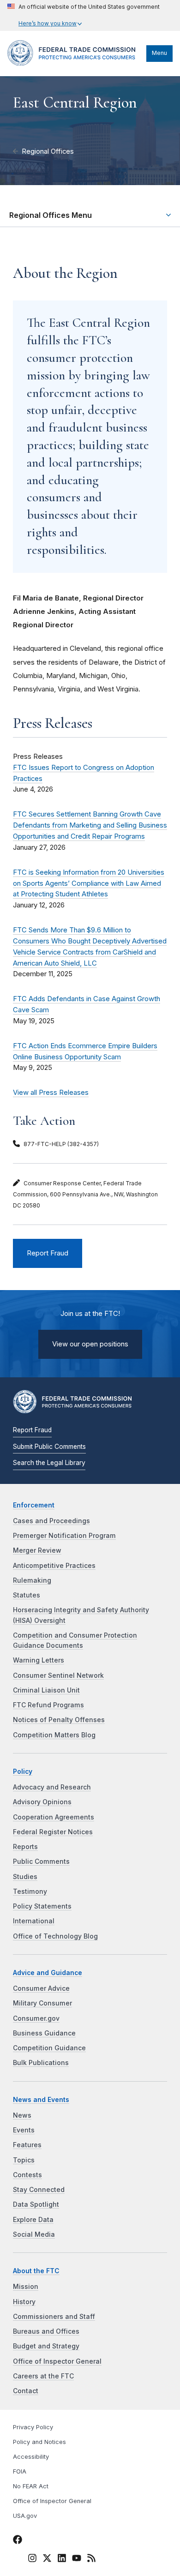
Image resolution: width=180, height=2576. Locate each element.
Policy (23, 1771)
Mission (26, 2287)
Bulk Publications (41, 2063)
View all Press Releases (51, 1093)
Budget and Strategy (46, 2346)
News (22, 2115)
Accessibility (31, 2457)
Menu (159, 53)
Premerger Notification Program (64, 1536)
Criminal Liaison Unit (46, 1690)
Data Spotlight (36, 2204)
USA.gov (25, 2516)
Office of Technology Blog (55, 1936)
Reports (25, 1847)
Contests (27, 2175)
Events (24, 2130)
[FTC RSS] (91, 2560)
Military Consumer (42, 2003)
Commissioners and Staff (54, 2317)
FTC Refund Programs (48, 1705)
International (34, 1921)
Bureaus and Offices (46, 2331)
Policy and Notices (39, 2442)
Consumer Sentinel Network (58, 1675)
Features (27, 2145)
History (24, 2302)
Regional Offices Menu (51, 215)
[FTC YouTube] (77, 2560)
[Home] (75, 63)
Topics (24, 2160)
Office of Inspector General (57, 2361)
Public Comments (41, 1861)
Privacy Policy (33, 2427)
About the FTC (36, 2271)
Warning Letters (39, 1660)
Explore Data (33, 2220)
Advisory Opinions (42, 1802)
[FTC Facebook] (18, 2541)
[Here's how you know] (84, 15)
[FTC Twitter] (47, 2558)
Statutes (27, 1595)
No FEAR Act (31, 2486)
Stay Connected (39, 2190)
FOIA (20, 2471)
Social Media (34, 2234)
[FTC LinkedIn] (62, 2560)
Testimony (30, 1891)
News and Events (41, 2100)
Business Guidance (44, 2033)
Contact (26, 2391)
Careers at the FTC (43, 2376)
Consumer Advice (41, 1988)
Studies (25, 1877)
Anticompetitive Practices (54, 1566)
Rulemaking (32, 1580)
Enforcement (34, 1505)
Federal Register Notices (53, 1832)
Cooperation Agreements (54, 1817)
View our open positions (90, 1344)
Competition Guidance (49, 2048)
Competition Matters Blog (54, 1735)
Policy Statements (42, 1906)
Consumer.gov (36, 2018)
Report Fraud (48, 1253)
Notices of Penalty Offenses (59, 1720)
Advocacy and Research (52, 1787)
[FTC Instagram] (32, 2560)
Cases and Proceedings (51, 1521)
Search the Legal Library (49, 1463)
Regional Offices (48, 151)
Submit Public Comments (49, 1447)
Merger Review (37, 1550)
